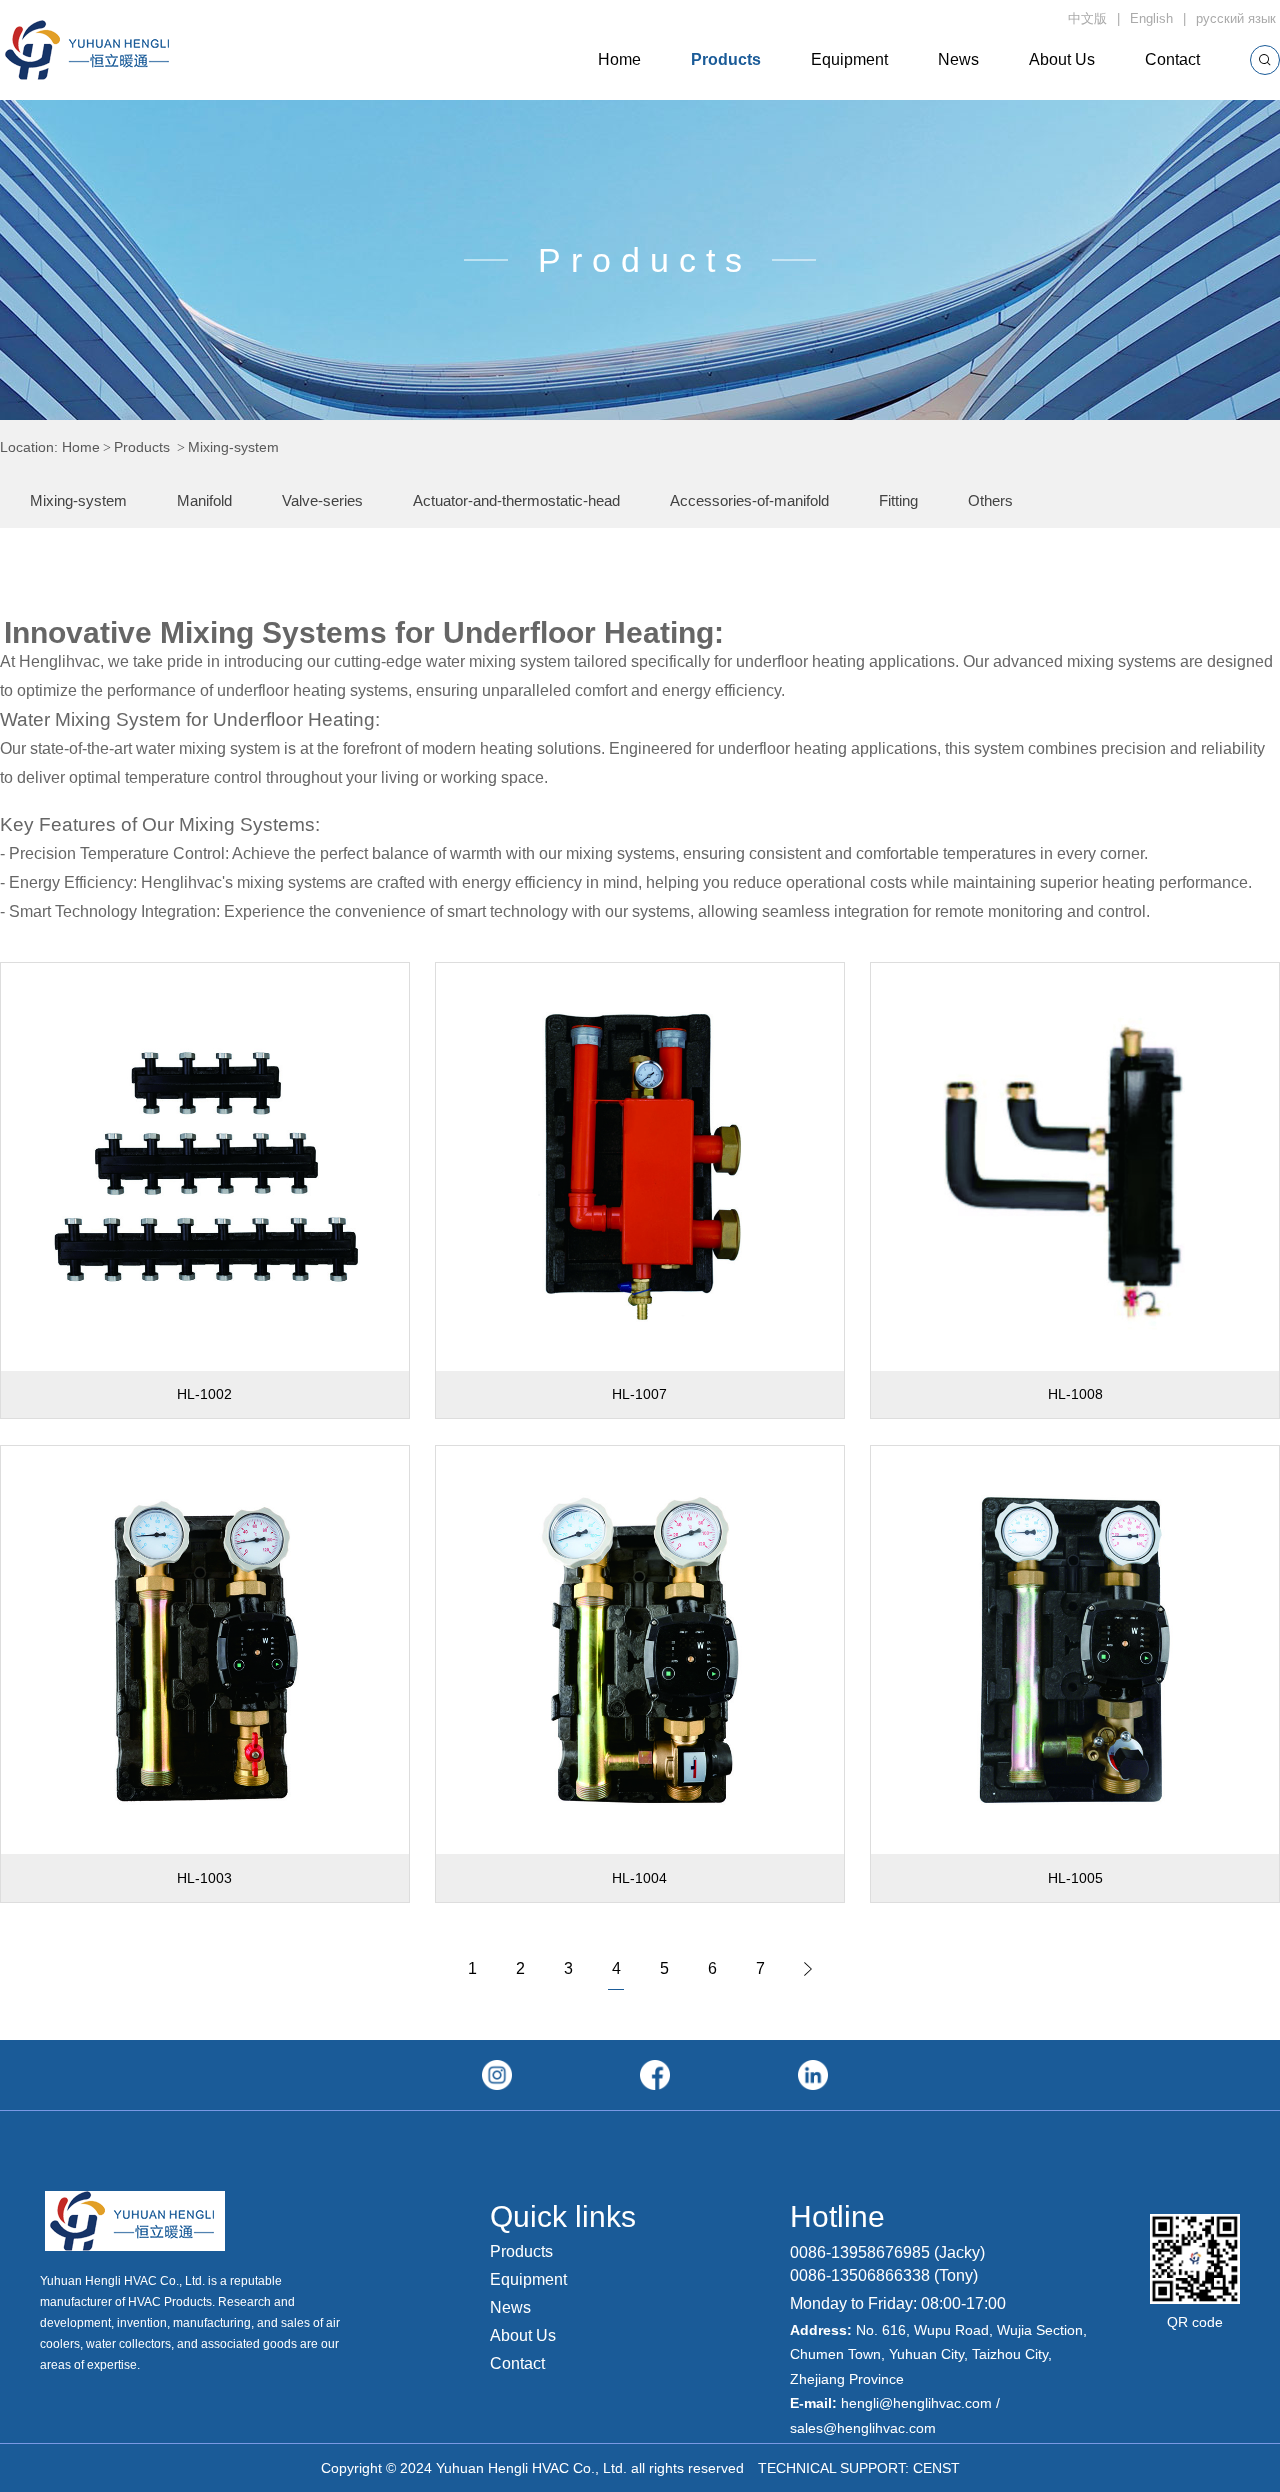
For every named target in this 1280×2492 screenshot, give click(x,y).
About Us (1062, 59)
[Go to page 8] (808, 1969)
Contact (1172, 59)
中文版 (1087, 18)
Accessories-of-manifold (749, 500)
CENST (936, 2468)
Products (726, 59)
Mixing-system (78, 500)
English (1151, 18)
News (958, 59)
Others (990, 500)
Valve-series (322, 500)
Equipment (849, 59)
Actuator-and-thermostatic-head (516, 500)
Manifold (204, 500)
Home (619, 59)
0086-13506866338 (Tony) (884, 2275)
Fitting (898, 500)
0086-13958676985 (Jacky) (887, 2252)
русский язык (1238, 18)
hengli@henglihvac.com (916, 2403)
